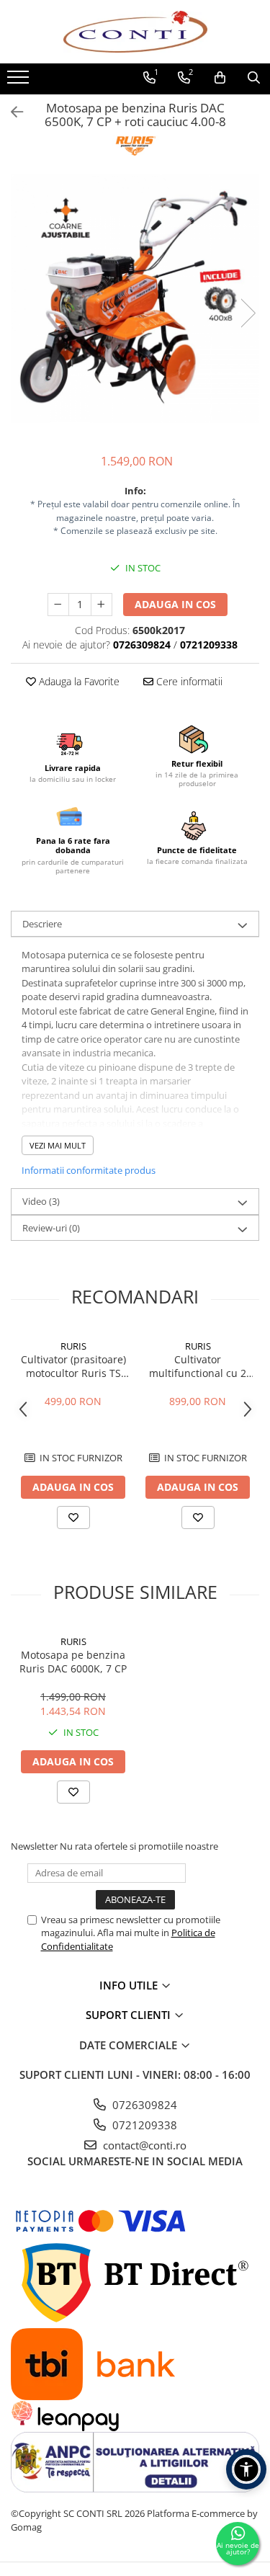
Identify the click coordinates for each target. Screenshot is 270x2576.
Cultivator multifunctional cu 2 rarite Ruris (198, 1366)
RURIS (73, 1346)
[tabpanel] (135, 299)
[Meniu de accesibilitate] (246, 2469)
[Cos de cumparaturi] (220, 78)
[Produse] (20, 81)
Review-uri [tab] (51, 1228)
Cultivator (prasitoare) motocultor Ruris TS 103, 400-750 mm (73, 1366)
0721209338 (143, 2125)
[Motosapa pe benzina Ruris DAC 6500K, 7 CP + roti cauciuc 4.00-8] (135, 299)
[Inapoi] (11, 112)
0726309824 (143, 2105)
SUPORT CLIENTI (130, 2015)
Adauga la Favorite (78, 681)
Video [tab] (41, 1201)
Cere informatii (188, 681)
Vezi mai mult (58, 1145)
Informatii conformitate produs (89, 1170)
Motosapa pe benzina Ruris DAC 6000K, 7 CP (73, 1662)
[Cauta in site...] (254, 78)
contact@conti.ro (143, 2145)
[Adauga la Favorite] (73, 1517)
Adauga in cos (175, 604)
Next (248, 313)
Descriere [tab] (42, 924)
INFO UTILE (130, 1985)
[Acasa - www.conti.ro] (135, 32)
